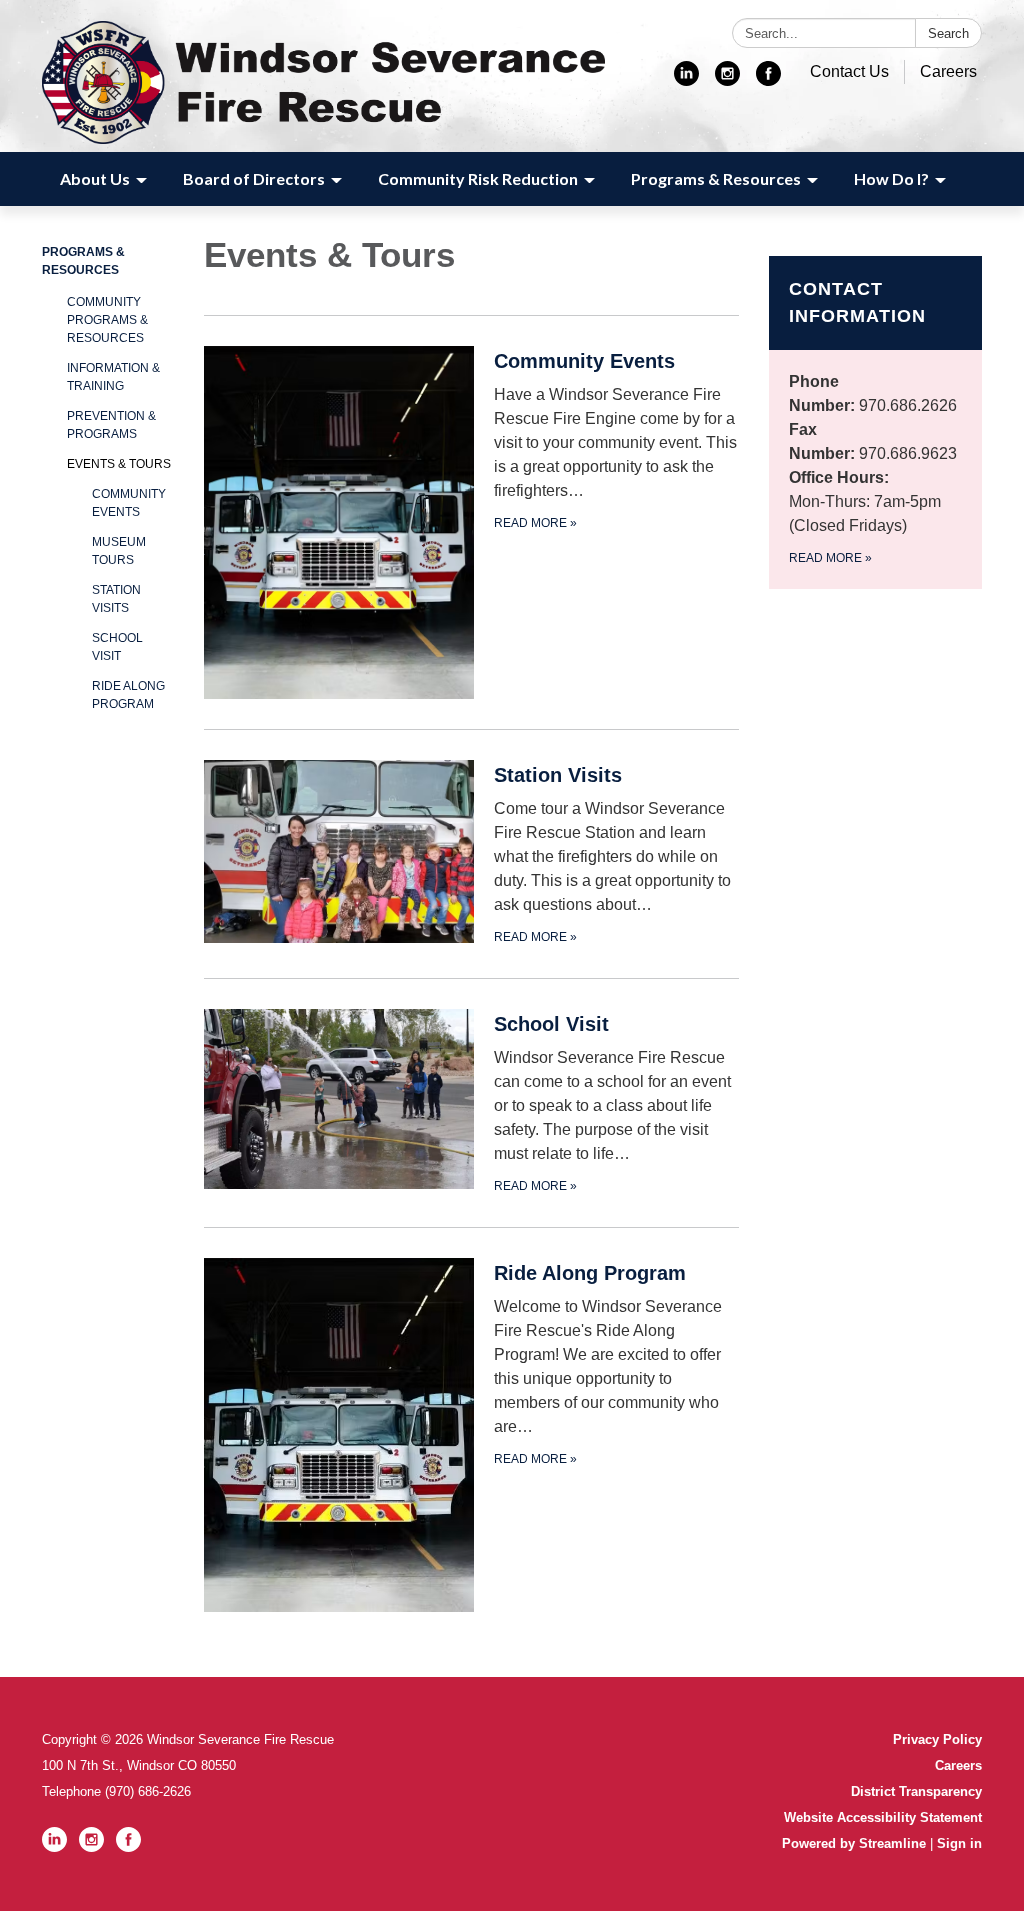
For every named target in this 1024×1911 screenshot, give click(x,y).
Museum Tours (119, 551)
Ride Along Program (128, 695)
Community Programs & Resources (107, 320)
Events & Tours (119, 464)
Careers (948, 71)
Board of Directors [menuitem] (254, 178)
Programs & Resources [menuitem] (716, 178)
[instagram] (727, 80)
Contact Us (849, 71)
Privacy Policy (937, 1739)
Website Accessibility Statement (883, 1817)
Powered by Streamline (854, 1843)
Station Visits (116, 599)
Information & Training (113, 377)
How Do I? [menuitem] (891, 178)
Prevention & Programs (111, 425)
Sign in (959, 1843)
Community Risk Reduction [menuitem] (478, 178)
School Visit (117, 647)
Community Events (129, 503)
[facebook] (768, 80)
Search (948, 33)
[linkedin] (686, 80)
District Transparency (916, 1791)
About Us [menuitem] (95, 178)
